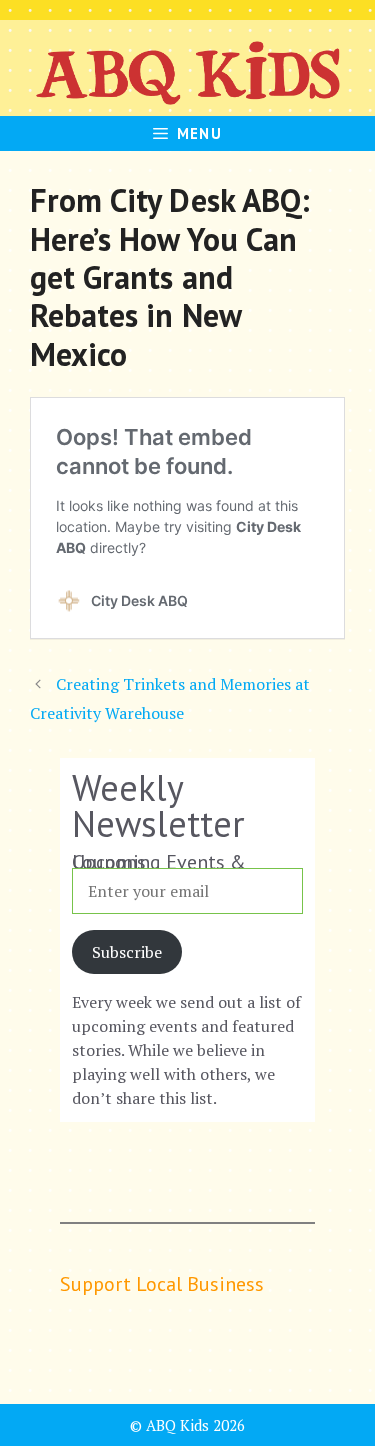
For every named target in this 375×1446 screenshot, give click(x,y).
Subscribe (127, 952)
